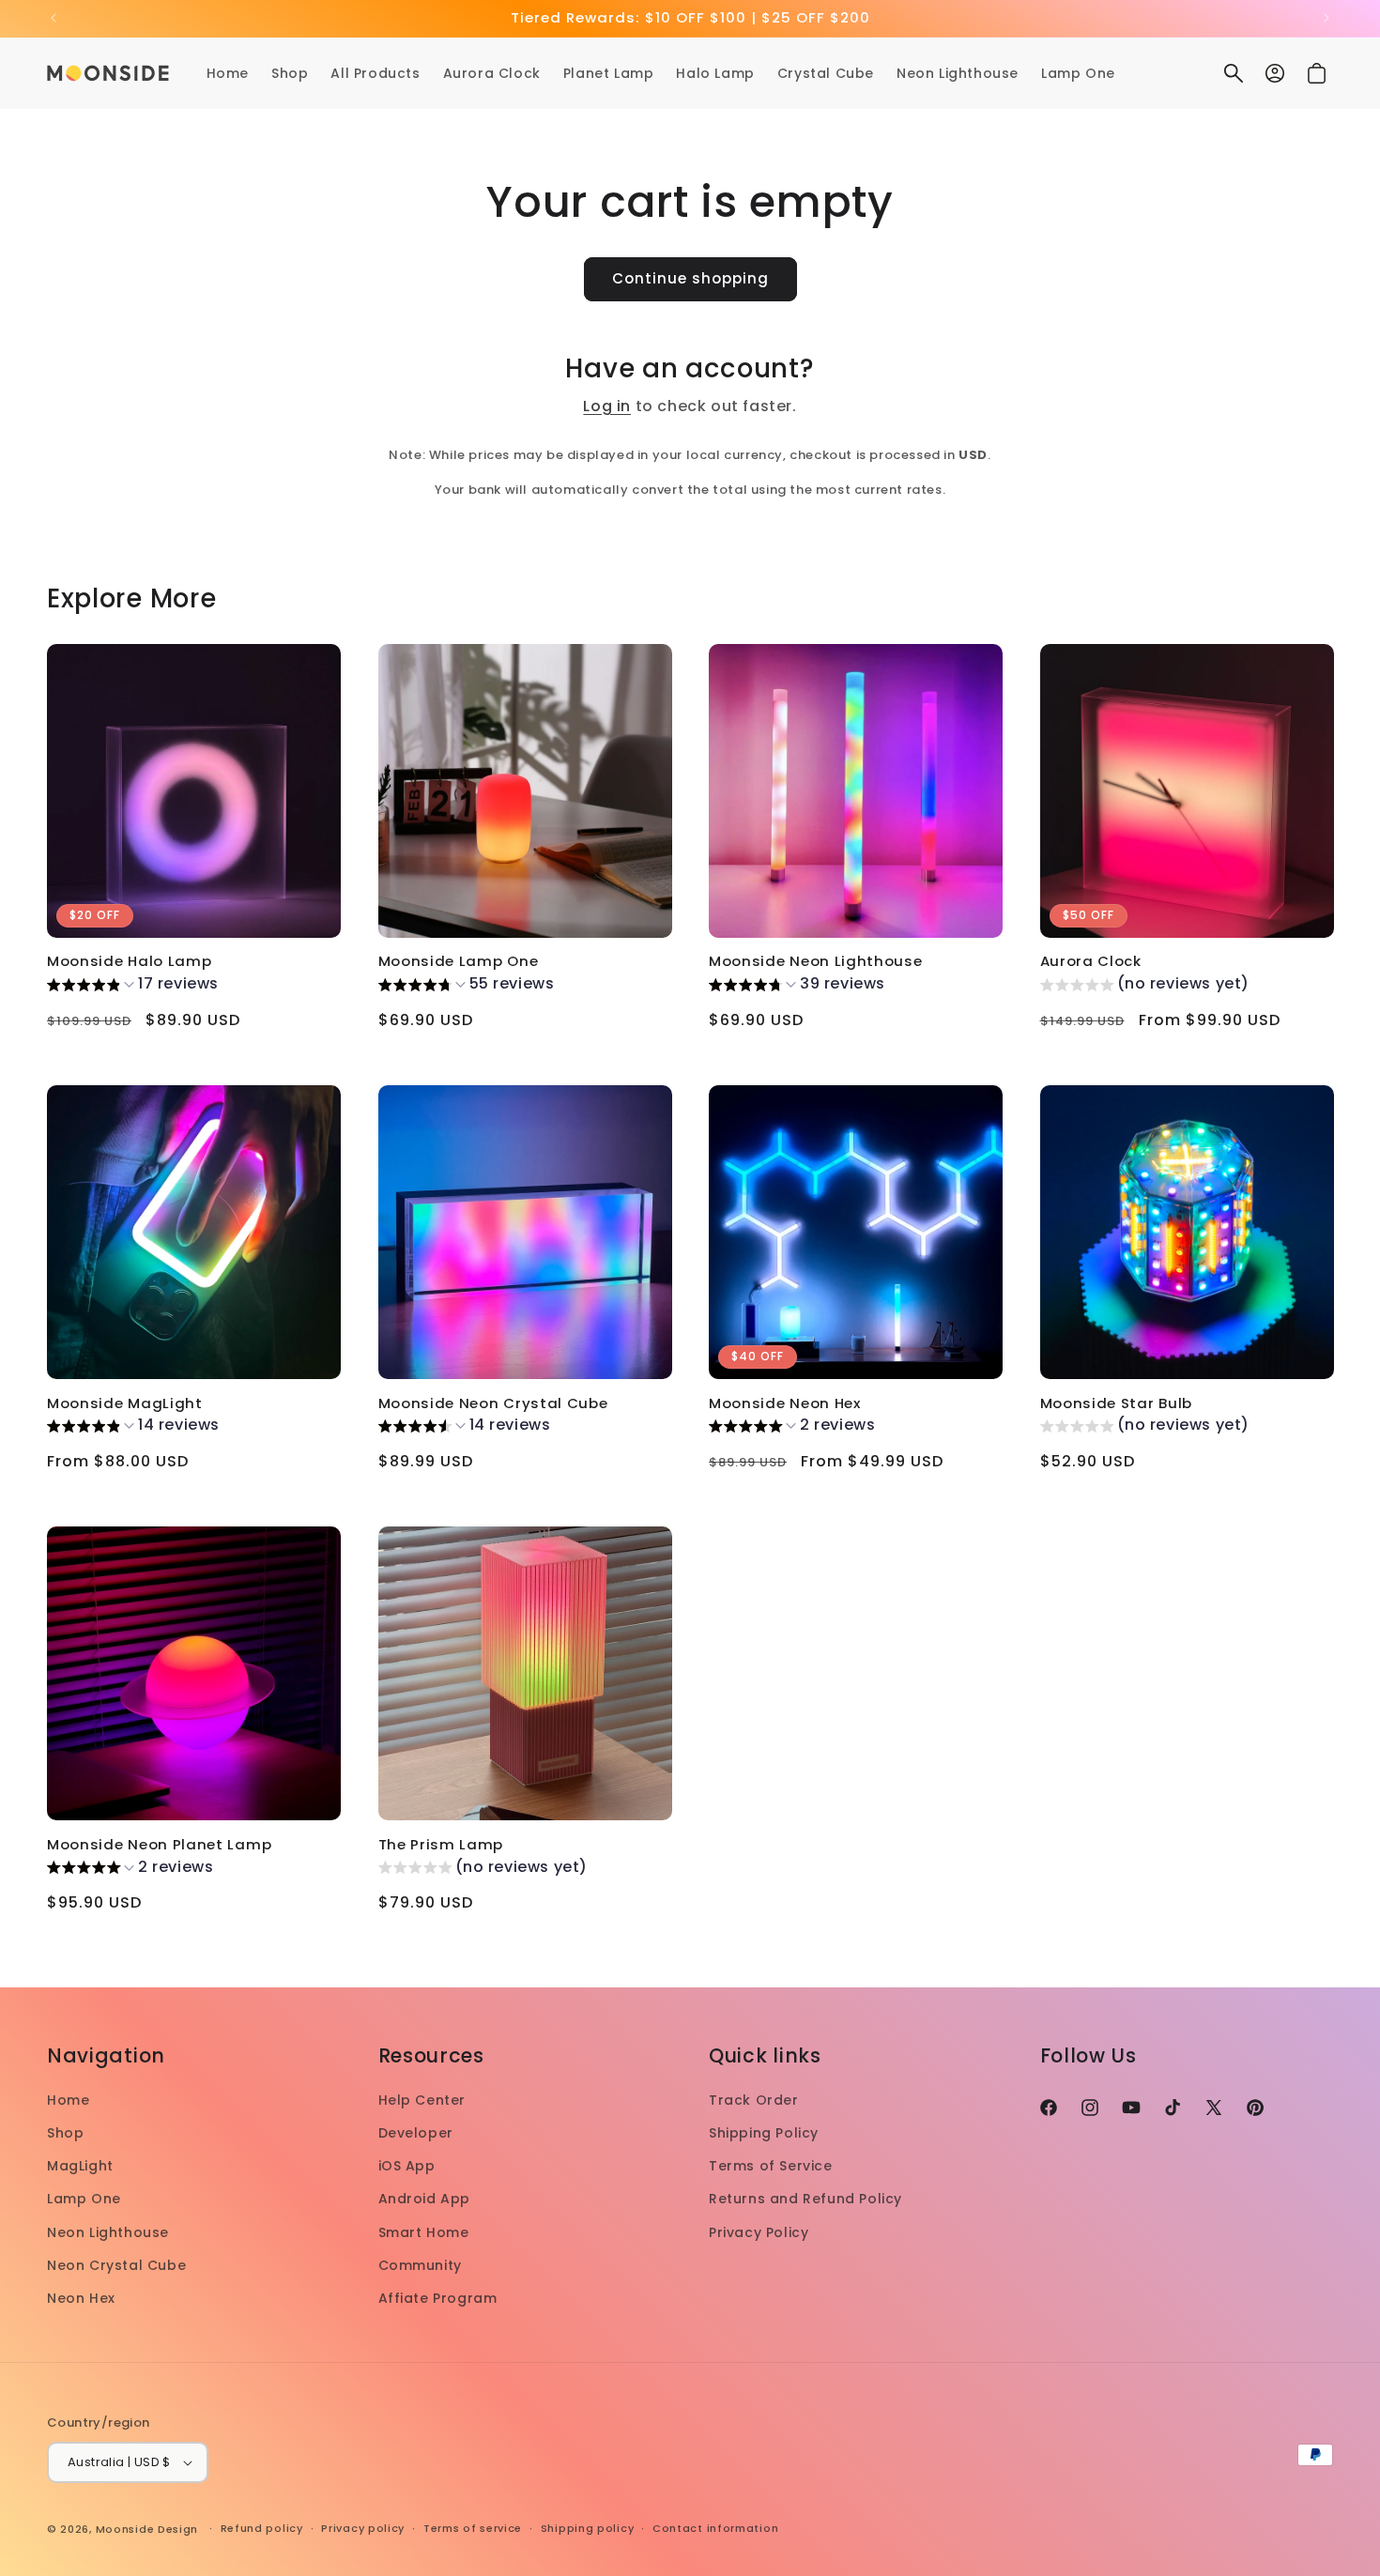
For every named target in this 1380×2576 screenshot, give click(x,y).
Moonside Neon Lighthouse (816, 962)
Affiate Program (438, 2298)
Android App (425, 2199)
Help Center (422, 2100)
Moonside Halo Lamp (129, 962)
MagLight (80, 2166)
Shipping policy (588, 2528)
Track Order (754, 2100)
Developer (416, 2133)
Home (68, 2100)
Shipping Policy (764, 2133)
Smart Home (424, 2232)
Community (420, 2265)
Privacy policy (363, 2528)
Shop (65, 2133)
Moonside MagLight (125, 1404)
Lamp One (84, 2199)
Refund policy (262, 2528)
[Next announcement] (1326, 18)
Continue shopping (690, 278)
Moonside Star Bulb (1116, 1404)
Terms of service (473, 2528)
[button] (1234, 73)
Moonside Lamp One (459, 962)
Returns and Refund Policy (805, 2199)
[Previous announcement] (54, 18)
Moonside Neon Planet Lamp (159, 1845)
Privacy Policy (759, 2232)
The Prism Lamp (441, 1845)
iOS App (407, 2166)
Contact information (715, 2528)
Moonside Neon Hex (785, 1404)
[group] (133, 987)
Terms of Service (771, 2166)
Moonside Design (147, 2529)
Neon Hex (81, 2298)
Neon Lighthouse (108, 2232)
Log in (607, 406)
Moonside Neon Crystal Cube (493, 1404)
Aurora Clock (1091, 962)
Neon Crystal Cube (116, 2265)
